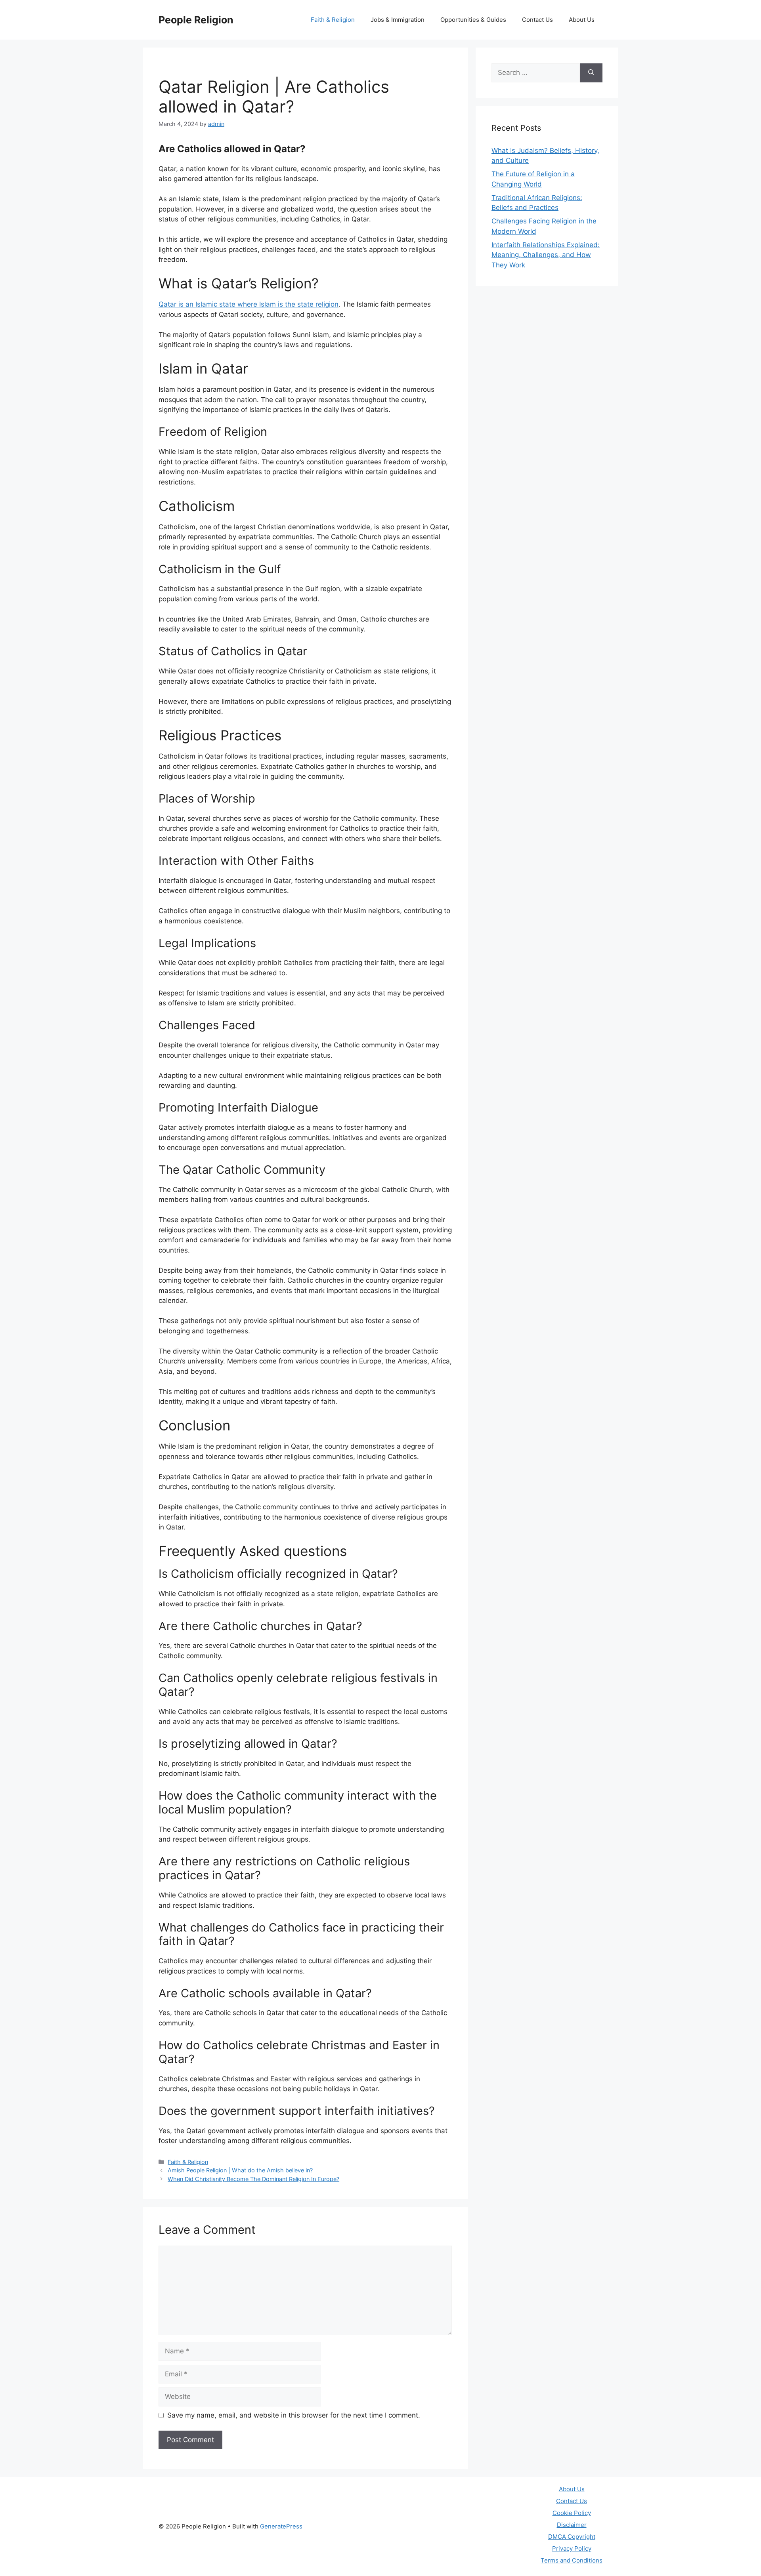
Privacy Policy (572, 2548)
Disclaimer (572, 2525)
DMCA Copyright (572, 2537)
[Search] (591, 73)
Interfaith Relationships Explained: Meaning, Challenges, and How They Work (546, 255)
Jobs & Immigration (398, 20)
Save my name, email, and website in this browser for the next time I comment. (294, 2415)
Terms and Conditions (572, 2560)
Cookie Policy (572, 2513)
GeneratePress (281, 2526)
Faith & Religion (333, 20)
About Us (582, 20)
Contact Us (537, 20)
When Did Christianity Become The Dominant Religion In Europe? (253, 2179)
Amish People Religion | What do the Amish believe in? (240, 2170)
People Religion (196, 20)
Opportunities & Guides (473, 20)
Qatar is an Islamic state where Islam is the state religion (249, 304)
